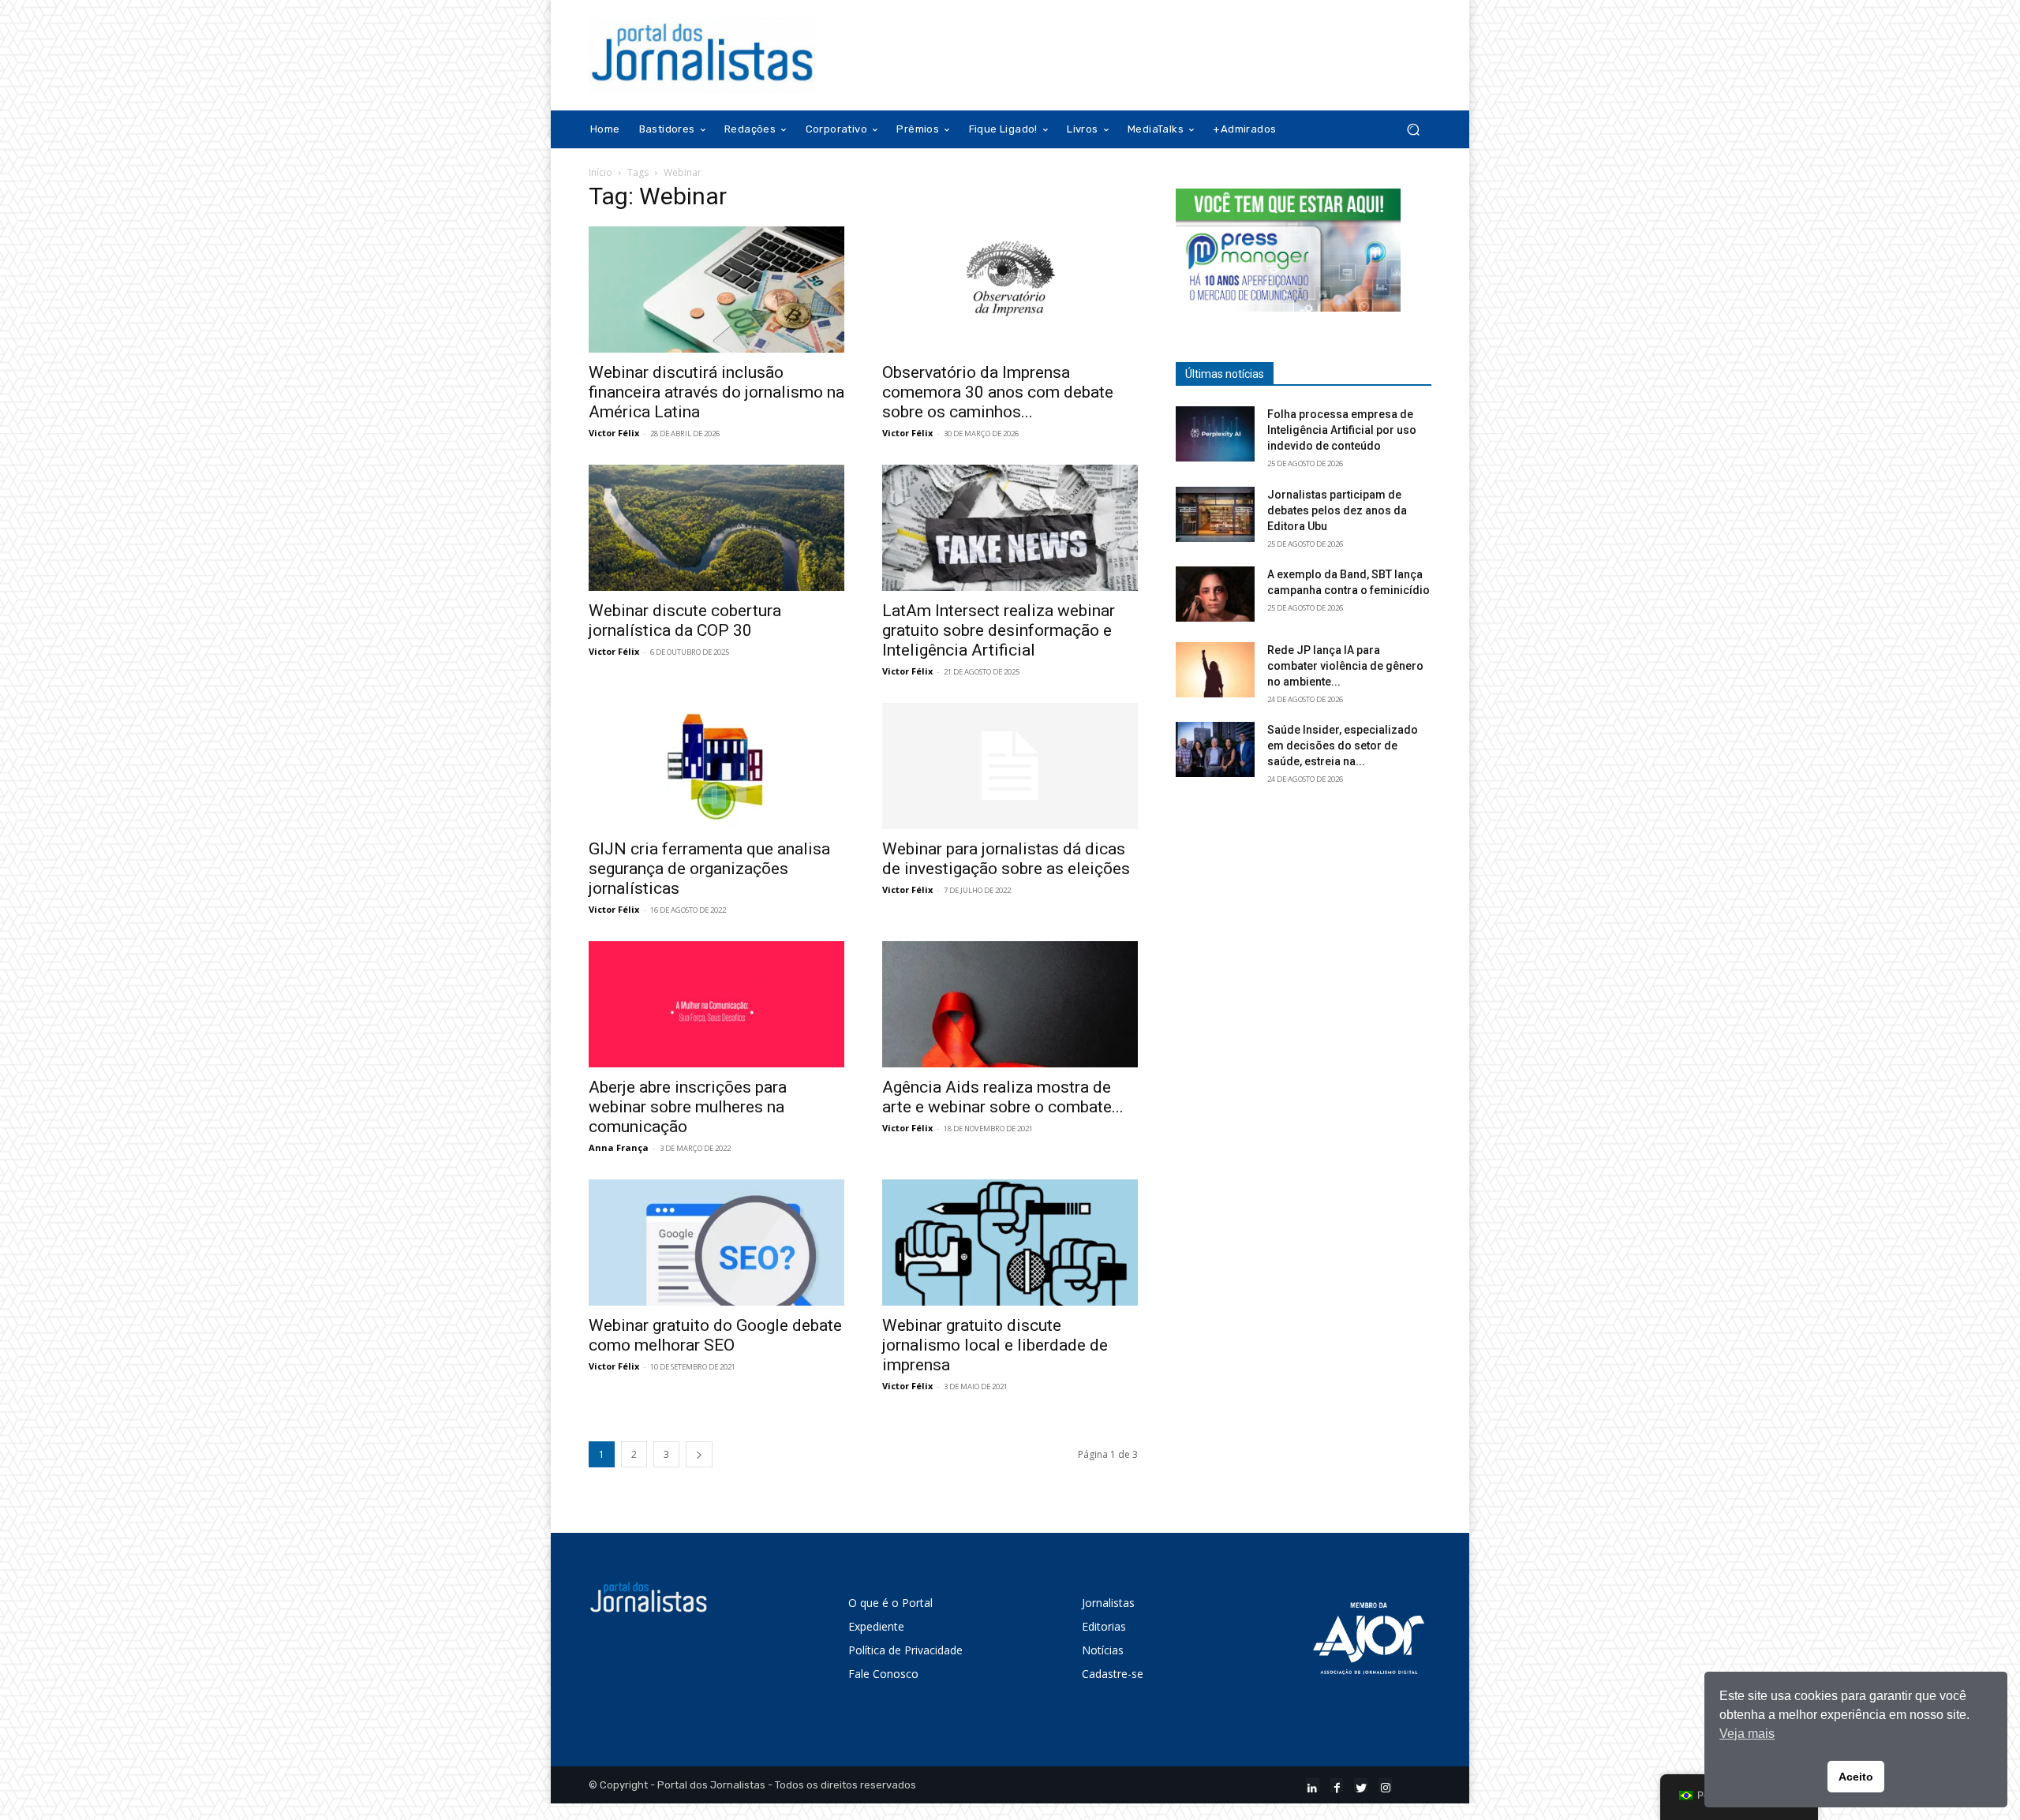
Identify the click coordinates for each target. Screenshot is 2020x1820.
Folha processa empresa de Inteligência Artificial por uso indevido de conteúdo (1342, 430)
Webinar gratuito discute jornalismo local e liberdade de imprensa (995, 1345)
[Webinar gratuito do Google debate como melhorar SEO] (716, 1243)
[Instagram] (1385, 1785)
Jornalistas (1108, 1603)
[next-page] (699, 1454)
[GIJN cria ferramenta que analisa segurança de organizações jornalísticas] (716, 766)
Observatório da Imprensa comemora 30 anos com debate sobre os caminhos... (998, 392)
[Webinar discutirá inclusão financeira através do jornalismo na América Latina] (716, 290)
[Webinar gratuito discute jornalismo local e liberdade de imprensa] (1010, 1243)
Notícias (1103, 1650)
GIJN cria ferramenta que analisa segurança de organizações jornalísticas (709, 869)
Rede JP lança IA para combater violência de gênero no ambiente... (1345, 666)
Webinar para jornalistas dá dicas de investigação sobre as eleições (1006, 859)
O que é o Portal (890, 1603)
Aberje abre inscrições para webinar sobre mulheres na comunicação (688, 1107)
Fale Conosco (883, 1674)
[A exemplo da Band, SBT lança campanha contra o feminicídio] (1215, 594)
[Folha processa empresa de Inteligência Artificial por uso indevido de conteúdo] (1215, 434)
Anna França (619, 1147)
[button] (1413, 130)
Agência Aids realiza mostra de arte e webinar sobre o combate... (1003, 1097)
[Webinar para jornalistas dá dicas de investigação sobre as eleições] (1010, 766)
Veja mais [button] (1747, 1734)
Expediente (876, 1626)
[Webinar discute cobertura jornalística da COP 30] (716, 528)
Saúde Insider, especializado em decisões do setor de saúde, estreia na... (1343, 746)
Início (600, 172)
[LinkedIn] (1313, 1785)
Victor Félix (614, 433)
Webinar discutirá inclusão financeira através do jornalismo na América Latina (716, 392)
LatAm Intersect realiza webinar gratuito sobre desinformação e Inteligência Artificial (999, 630)
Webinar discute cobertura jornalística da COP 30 (685, 620)
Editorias (1104, 1626)
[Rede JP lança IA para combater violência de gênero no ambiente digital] (1215, 670)
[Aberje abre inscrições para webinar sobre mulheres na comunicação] (716, 1004)
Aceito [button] (1856, 1777)
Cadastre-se (1113, 1674)
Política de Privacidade (905, 1650)
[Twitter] (1361, 1785)
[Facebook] (1337, 1785)
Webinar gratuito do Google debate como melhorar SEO (715, 1335)
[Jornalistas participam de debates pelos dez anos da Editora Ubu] (1215, 514)
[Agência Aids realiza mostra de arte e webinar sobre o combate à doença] (1010, 1004)
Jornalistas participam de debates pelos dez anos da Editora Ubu (1337, 510)
